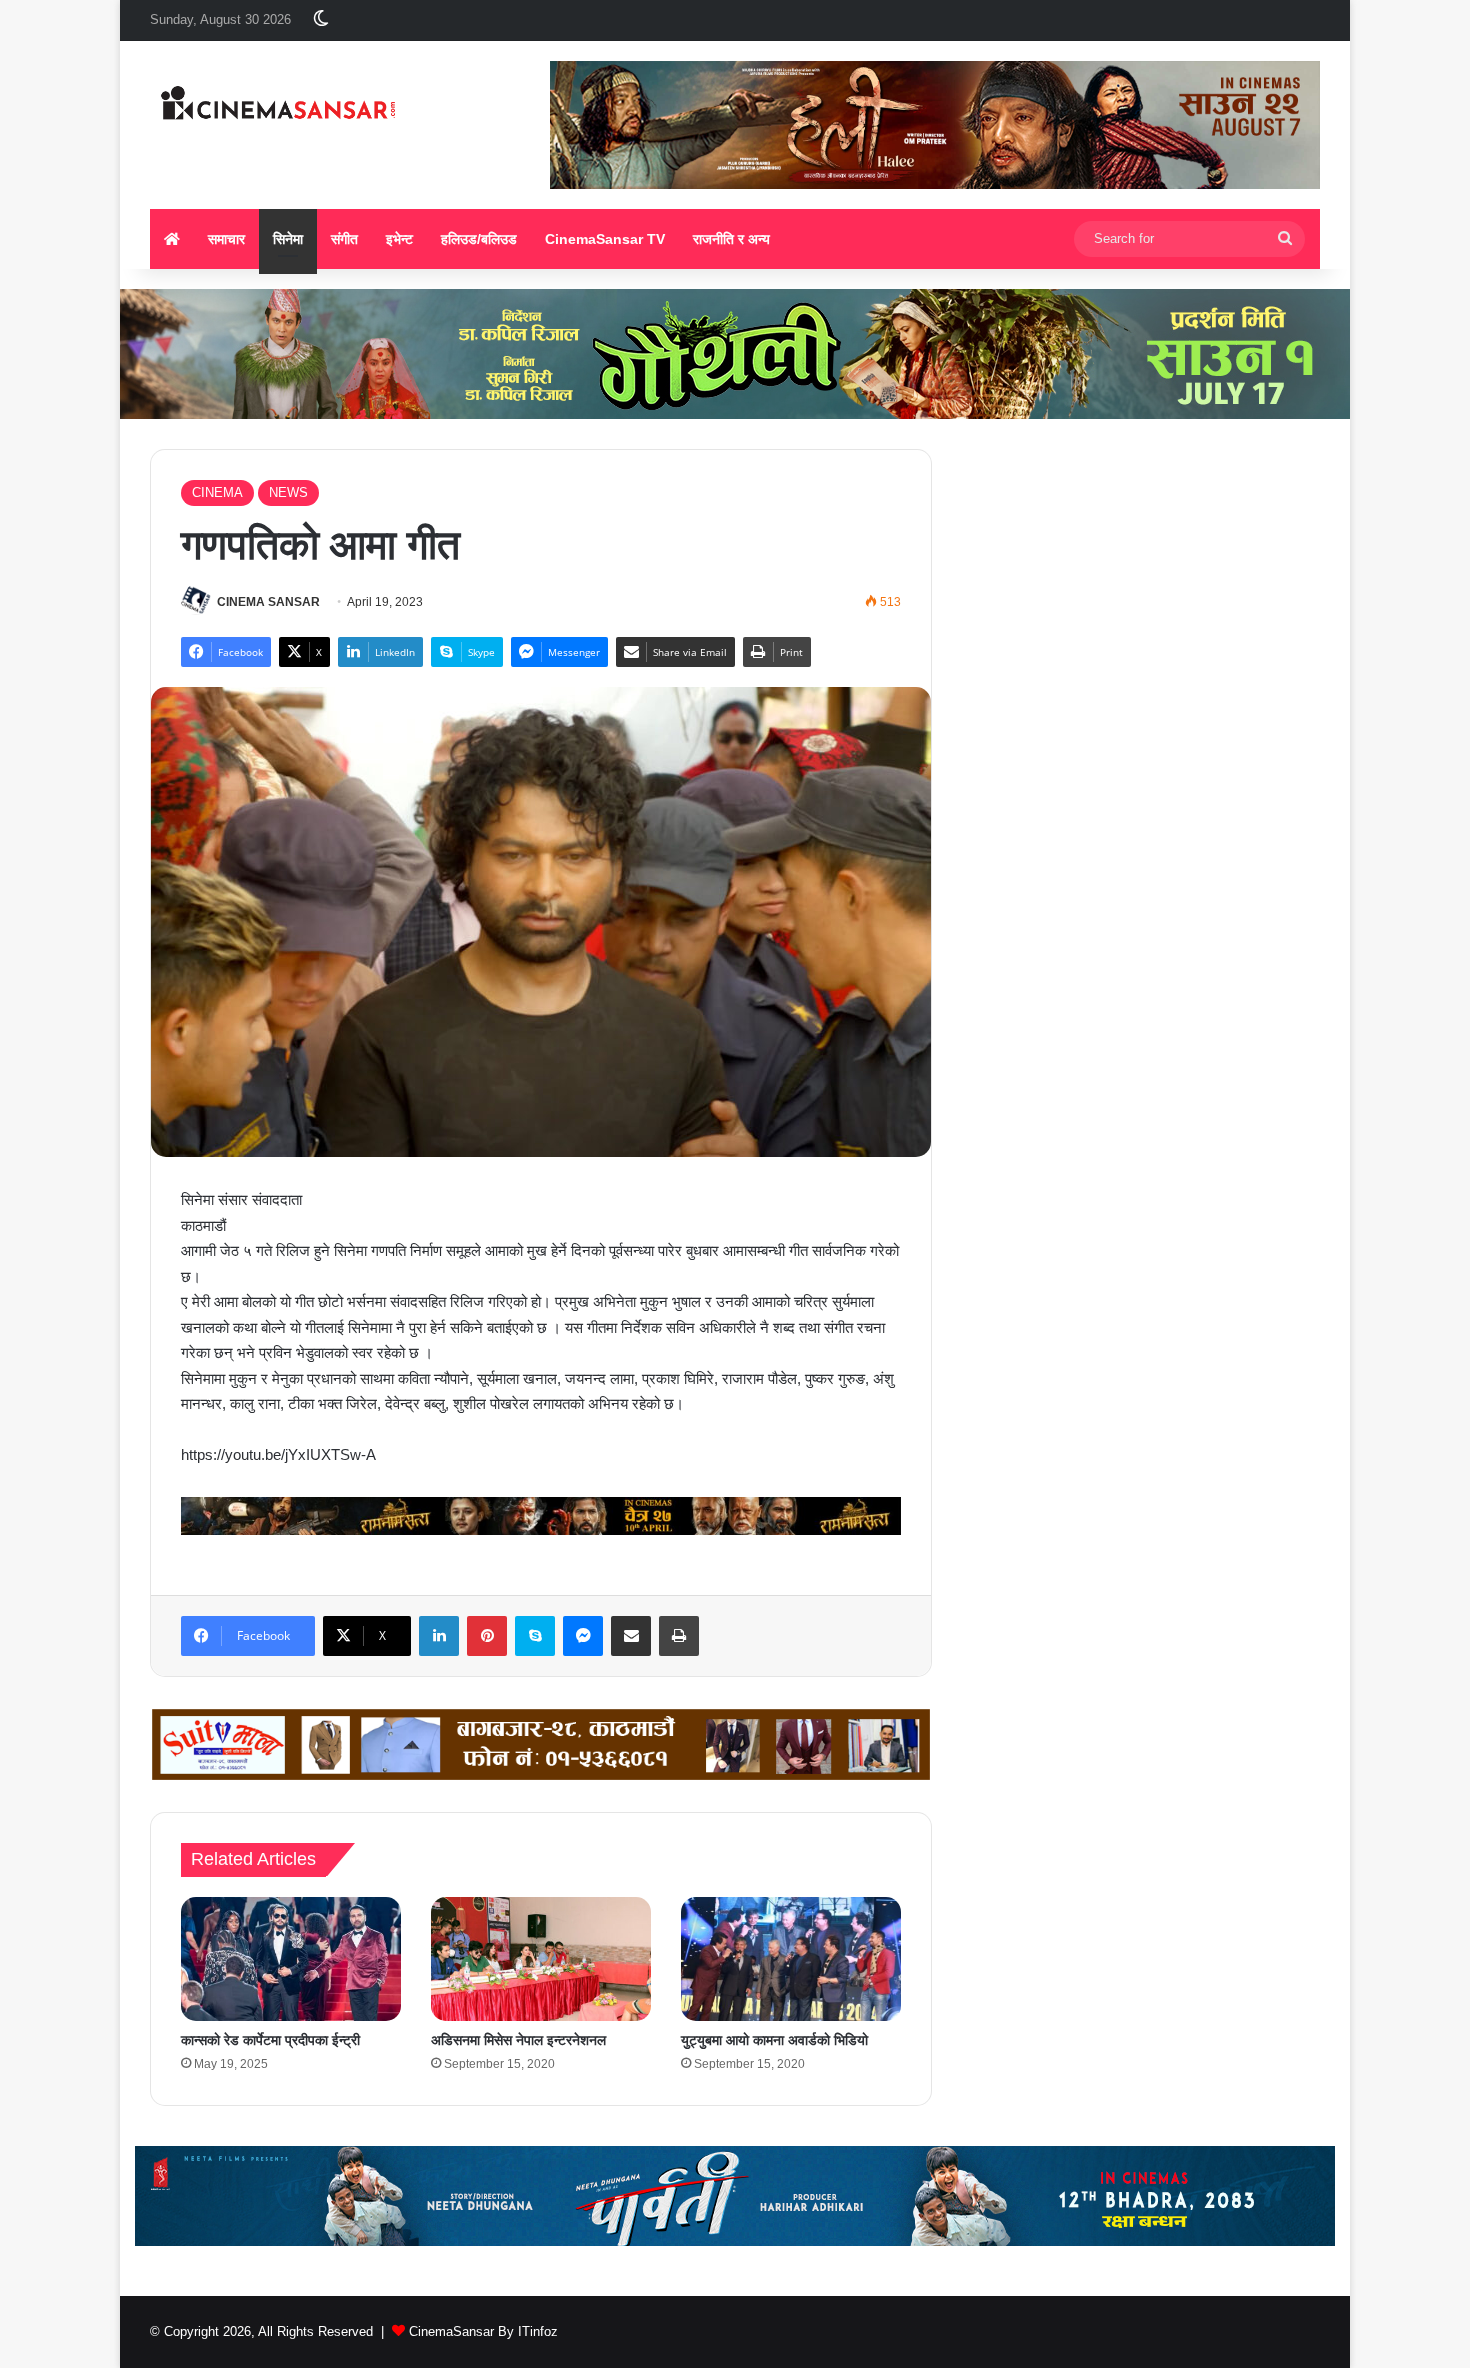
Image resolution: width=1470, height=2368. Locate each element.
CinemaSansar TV (605, 239)
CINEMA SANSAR (268, 602)
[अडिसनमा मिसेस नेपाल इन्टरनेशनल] (541, 1959)
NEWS (288, 492)
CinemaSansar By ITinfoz (483, 2331)
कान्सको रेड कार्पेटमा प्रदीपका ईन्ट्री (270, 2040)
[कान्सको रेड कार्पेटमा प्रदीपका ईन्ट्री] (291, 1959)
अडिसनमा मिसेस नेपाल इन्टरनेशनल (518, 2040)
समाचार (226, 239)
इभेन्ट (399, 239)
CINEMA (217, 492)
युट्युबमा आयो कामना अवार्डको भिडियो (774, 2040)
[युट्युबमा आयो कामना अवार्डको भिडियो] (791, 1959)
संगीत (344, 239)
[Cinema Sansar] (278, 105)
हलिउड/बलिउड (479, 239)
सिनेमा (288, 239)
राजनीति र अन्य (731, 239)
